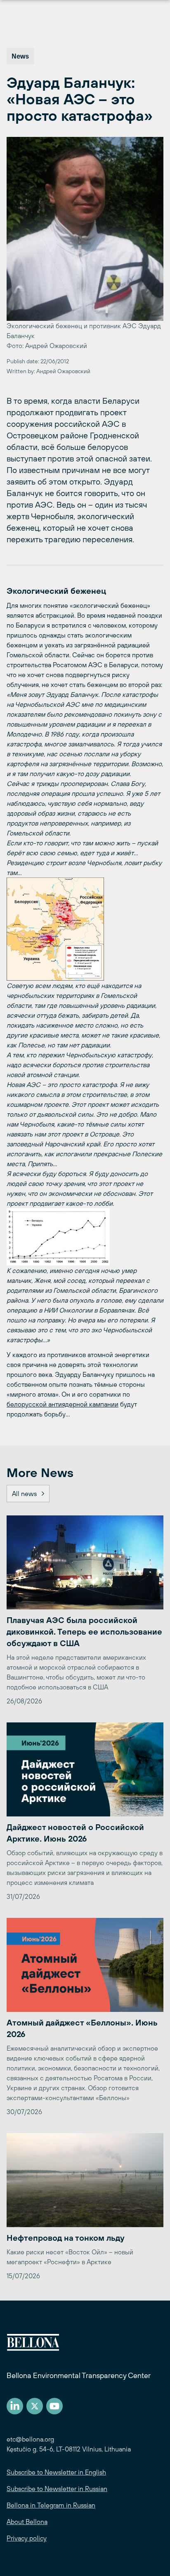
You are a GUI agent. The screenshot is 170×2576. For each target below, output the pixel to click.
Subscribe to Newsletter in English (56, 2472)
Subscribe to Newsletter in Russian (57, 2489)
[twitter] (35, 2406)
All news (24, 1494)
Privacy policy (27, 2538)
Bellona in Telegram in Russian (51, 2505)
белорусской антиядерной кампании (63, 1404)
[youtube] (54, 2406)
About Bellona (27, 2522)
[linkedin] (15, 2406)
